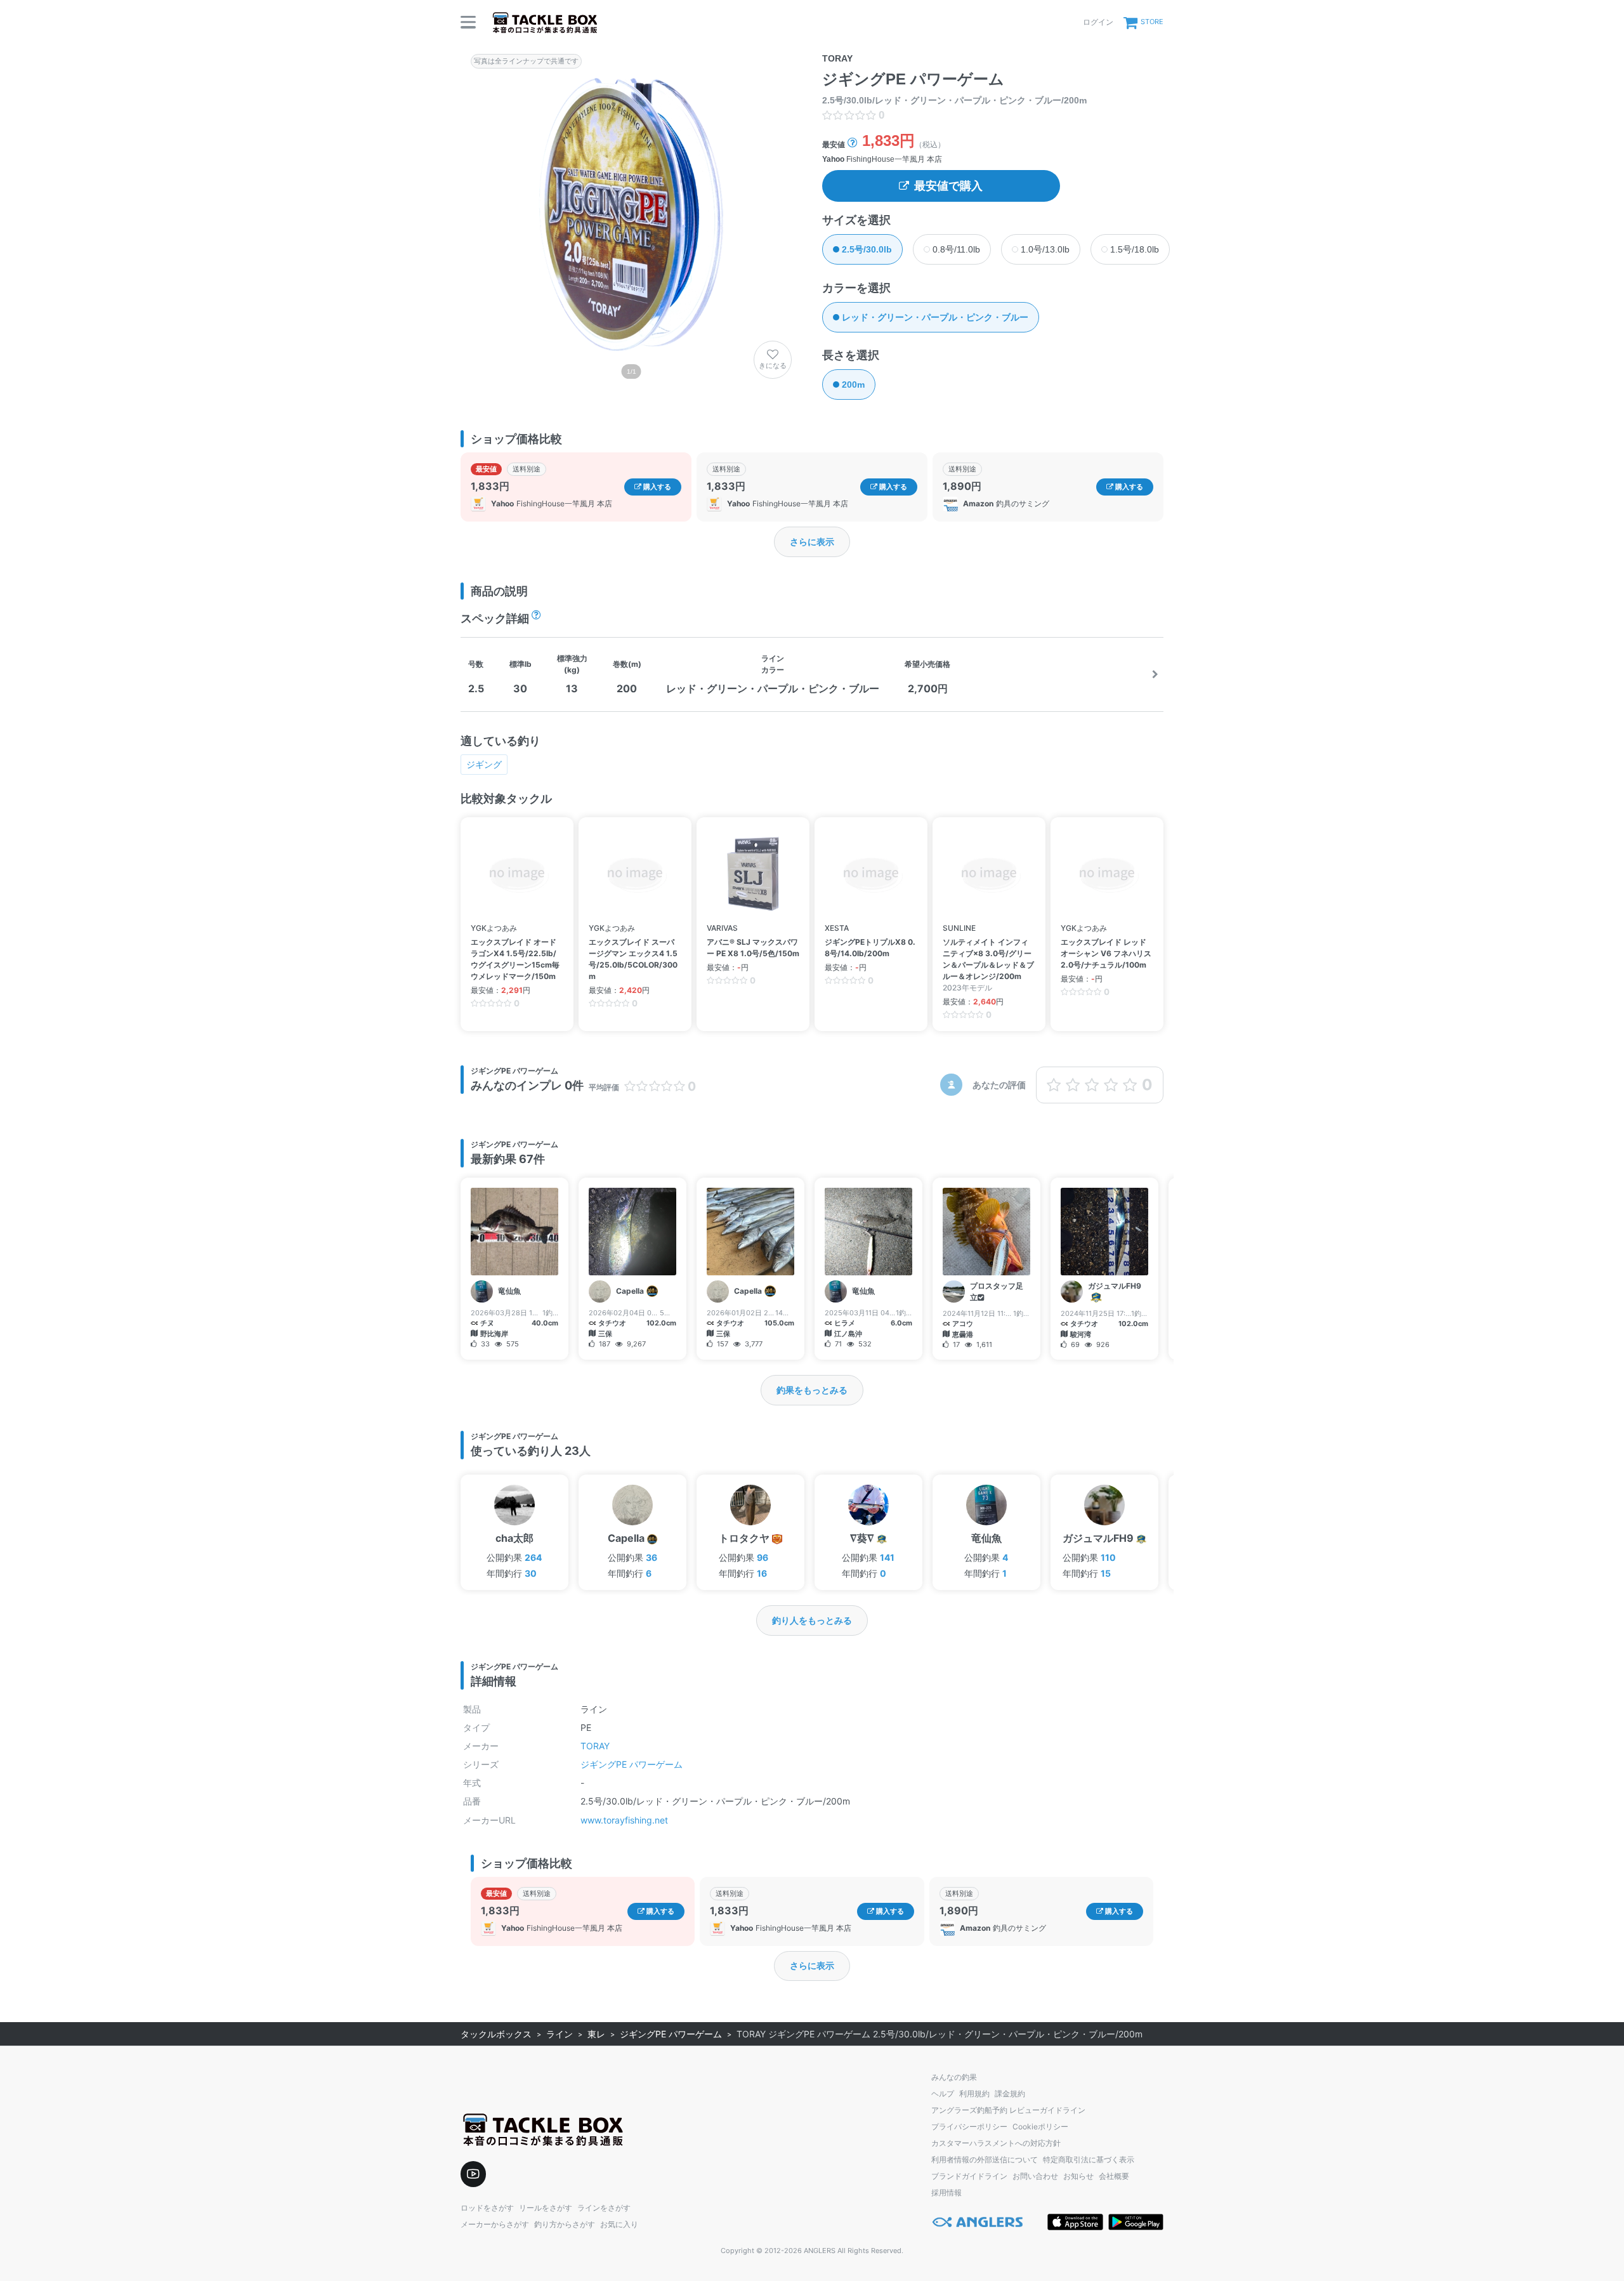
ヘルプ (943, 2094)
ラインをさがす (604, 2208)
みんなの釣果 (954, 2077)
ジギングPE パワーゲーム (632, 1764)
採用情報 (946, 2192)
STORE (1152, 22)
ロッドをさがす (487, 2208)
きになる (773, 365)
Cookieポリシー (1040, 2127)
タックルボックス (496, 2034)
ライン (560, 2034)
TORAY (595, 1746)
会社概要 (1114, 2176)
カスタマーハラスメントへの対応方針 (996, 2143)
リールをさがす (546, 2208)
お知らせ (1078, 2176)
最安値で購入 (948, 186)
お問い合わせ (1035, 2176)
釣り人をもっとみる (812, 1620)
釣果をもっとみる (812, 1390)
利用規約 (974, 2094)
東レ (596, 2034)
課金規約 (1010, 2094)
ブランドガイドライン (969, 2176)
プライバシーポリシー (969, 2127)
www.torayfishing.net (624, 1820)
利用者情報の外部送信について (985, 2159)
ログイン (1098, 22)
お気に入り (619, 2224)
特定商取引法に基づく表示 (1089, 2159)
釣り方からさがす (565, 2224)
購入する (656, 487)
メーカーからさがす (495, 2224)
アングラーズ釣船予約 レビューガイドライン (1008, 2110)
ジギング (484, 764)
